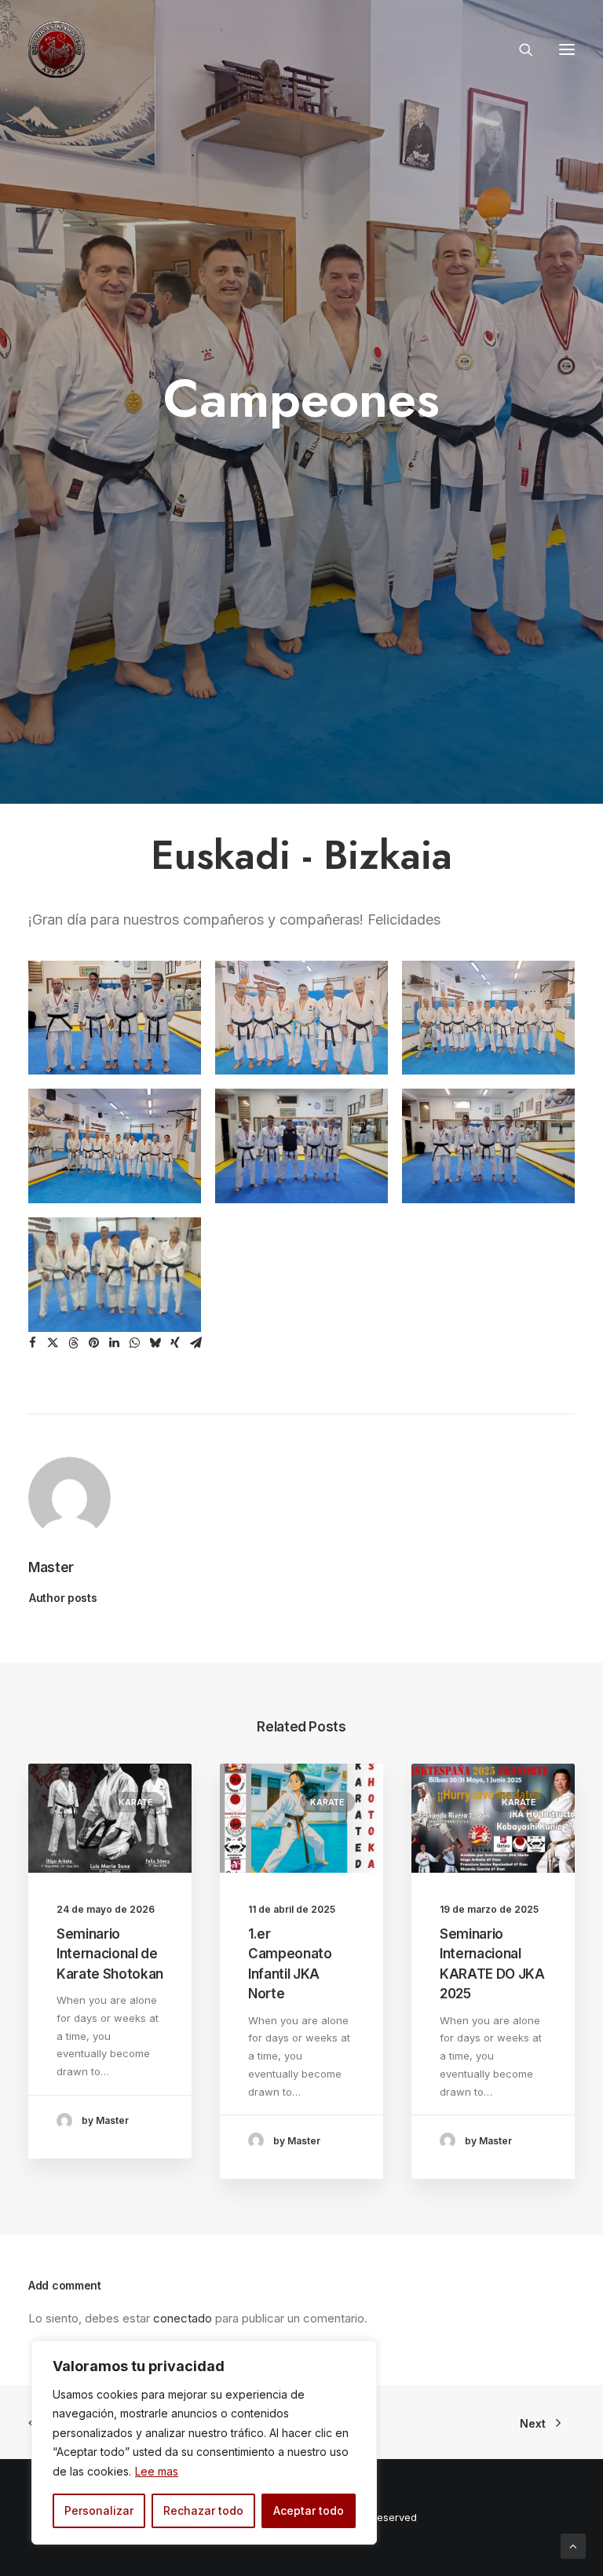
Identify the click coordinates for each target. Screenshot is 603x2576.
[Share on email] (196, 1343)
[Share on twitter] (53, 1343)
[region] (204, 2443)
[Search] (519, 49)
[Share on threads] (73, 1343)
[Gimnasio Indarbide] (57, 49)
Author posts (63, 1598)
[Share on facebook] (32, 1343)
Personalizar (99, 2510)
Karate (136, 1802)
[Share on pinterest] (93, 1343)
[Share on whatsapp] (134, 1343)
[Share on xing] (175, 1343)
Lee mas (157, 2471)
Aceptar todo (309, 2510)
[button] (567, 49)
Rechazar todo (203, 2510)
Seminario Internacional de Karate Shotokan (110, 1954)
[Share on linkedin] (114, 1343)
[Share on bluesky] (155, 1343)
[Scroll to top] (573, 2545)
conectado (183, 2318)
